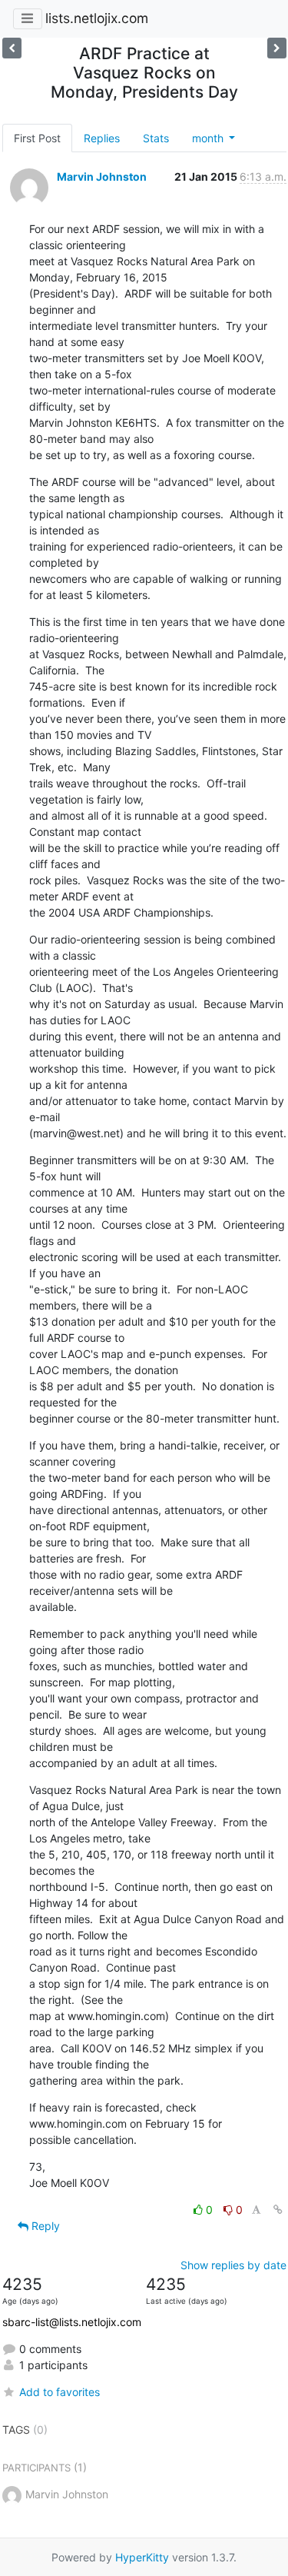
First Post (37, 138)
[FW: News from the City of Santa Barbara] (12, 48)
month (209, 138)
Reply (44, 2226)
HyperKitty (142, 2557)
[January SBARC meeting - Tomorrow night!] (277, 48)
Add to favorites (60, 2392)
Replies (102, 138)
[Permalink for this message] (278, 2210)
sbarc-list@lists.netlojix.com (72, 2322)
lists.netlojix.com (97, 18)
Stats (156, 138)
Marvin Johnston (102, 176)
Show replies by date (233, 2265)
